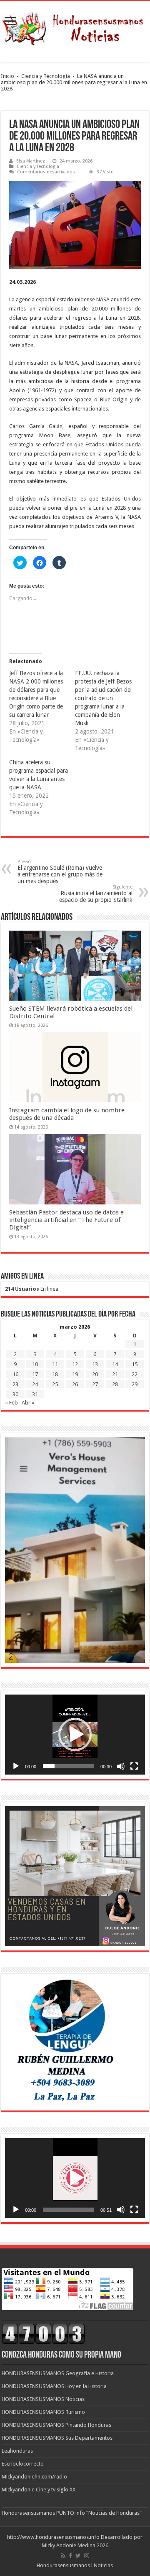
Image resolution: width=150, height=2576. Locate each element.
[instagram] (87, 2556)
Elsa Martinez (31, 161)
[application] (75, 1735)
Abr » (28, 1403)
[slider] (68, 1766)
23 (15, 1384)
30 (15, 1394)
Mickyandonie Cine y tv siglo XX (39, 2490)
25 (55, 1384)
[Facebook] (70, 2556)
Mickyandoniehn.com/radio (34, 2477)
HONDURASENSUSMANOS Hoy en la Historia (54, 2386)
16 (15, 1374)
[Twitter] (78, 2556)
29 (135, 1384)
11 (55, 1364)
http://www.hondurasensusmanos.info (53, 2537)
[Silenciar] (121, 1766)
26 (75, 1384)
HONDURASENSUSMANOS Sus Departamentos (57, 2438)
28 (115, 1384)
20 (95, 1374)
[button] (75, 1735)
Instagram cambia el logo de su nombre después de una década (67, 1114)
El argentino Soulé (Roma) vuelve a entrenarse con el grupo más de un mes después (60, 872)
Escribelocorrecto (23, 2464)
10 (35, 1364)
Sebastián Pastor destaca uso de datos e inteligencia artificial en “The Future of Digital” (66, 1220)
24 (35, 1384)
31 (35, 1394)
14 (115, 1364)
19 (75, 1374)
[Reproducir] (16, 1766)
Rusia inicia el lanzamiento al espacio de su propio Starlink (96, 894)
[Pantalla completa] (134, 1766)
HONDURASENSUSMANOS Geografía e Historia (58, 2373)
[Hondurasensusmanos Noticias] (75, 26)
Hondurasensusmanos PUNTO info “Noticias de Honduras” (72, 2513)
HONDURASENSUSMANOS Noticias (43, 2399)
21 (115, 1374)
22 (135, 1374)
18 (55, 1374)
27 (95, 1384)
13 (95, 1364)
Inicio (7, 76)
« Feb (11, 1403)
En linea (32, 1289)
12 (75, 1364)
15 (135, 1364)
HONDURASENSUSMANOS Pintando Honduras (56, 2425)
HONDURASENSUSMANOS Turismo (43, 2412)
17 (35, 1374)
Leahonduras (17, 2451)
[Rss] (63, 2556)
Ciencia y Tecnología (46, 76)
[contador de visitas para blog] (43, 2334)
